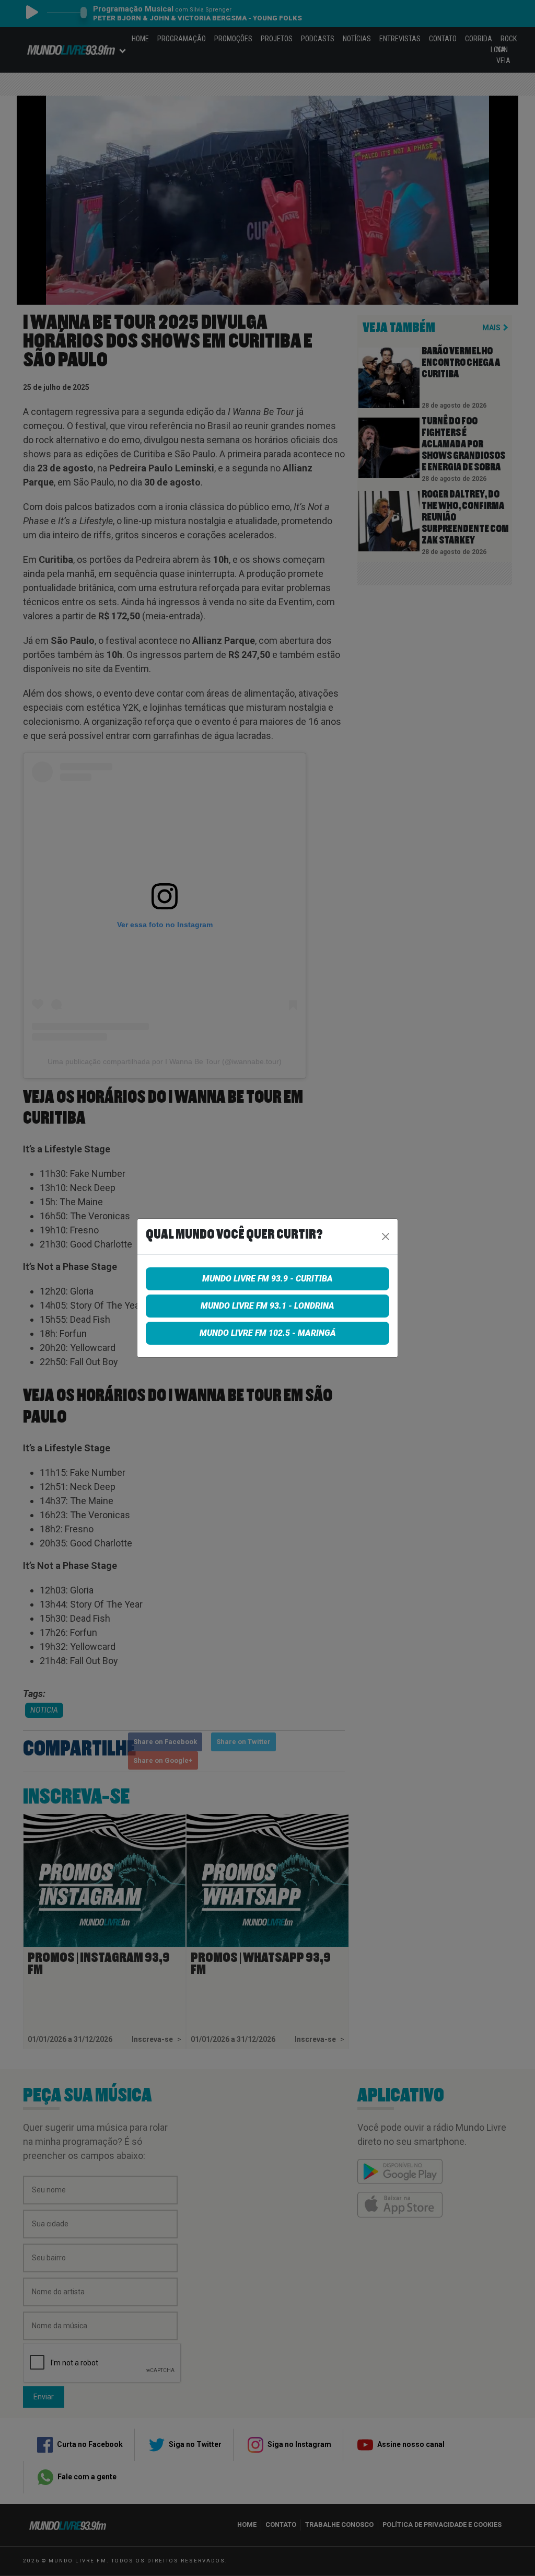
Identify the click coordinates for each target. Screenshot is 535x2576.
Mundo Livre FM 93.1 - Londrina (267, 1306)
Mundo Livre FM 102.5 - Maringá (268, 1333)
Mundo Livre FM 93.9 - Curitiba (267, 1279)
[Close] (386, 1237)
